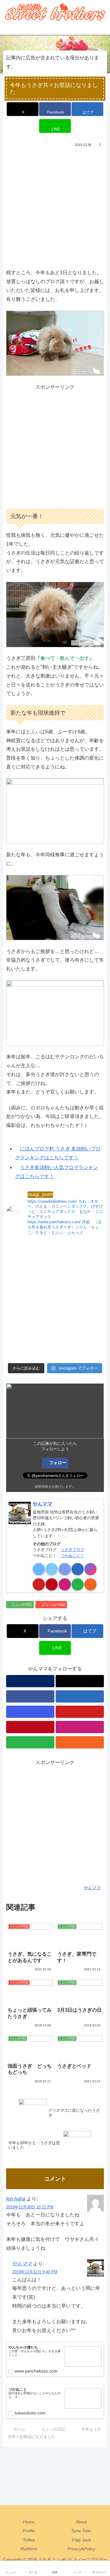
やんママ (42, 1504)
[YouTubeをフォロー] (39, 1584)
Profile (29, 2531)
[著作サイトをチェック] (39, 1569)
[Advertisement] (55, 207)
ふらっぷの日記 (53, 1604)
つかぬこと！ (72, 1555)
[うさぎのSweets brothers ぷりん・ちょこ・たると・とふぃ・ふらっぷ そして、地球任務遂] (80, 1286)
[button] (99, 1455)
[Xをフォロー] (52, 1569)
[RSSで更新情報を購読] (90, 1584)
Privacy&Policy (81, 2549)
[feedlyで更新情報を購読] (78, 1584)
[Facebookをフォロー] (65, 1569)
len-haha (16, 2199)
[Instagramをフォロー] (90, 1569)
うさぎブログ (72, 1550)
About (81, 2522)
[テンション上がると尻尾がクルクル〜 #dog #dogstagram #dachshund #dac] (30, 1315)
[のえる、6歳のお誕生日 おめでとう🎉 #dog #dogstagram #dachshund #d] (80, 1256)
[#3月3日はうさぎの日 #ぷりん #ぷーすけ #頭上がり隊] (80, 1345)
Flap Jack (81, 2540)
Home (29, 2522)
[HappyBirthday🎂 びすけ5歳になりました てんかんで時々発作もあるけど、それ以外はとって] (30, 1256)
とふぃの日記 (22, 1604)
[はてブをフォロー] (78, 1569)
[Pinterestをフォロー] (52, 1584)
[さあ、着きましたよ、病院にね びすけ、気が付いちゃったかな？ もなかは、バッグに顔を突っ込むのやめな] (80, 1315)
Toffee (29, 2540)
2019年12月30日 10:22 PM (30, 2207)
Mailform (29, 2549)
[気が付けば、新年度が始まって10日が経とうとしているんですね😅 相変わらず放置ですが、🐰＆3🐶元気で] (30, 1345)
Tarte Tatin (81, 2531)
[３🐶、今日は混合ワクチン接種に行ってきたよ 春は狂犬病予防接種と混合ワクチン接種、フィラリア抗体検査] (30, 1286)
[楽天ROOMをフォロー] (65, 1584)
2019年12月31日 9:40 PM (35, 2272)
